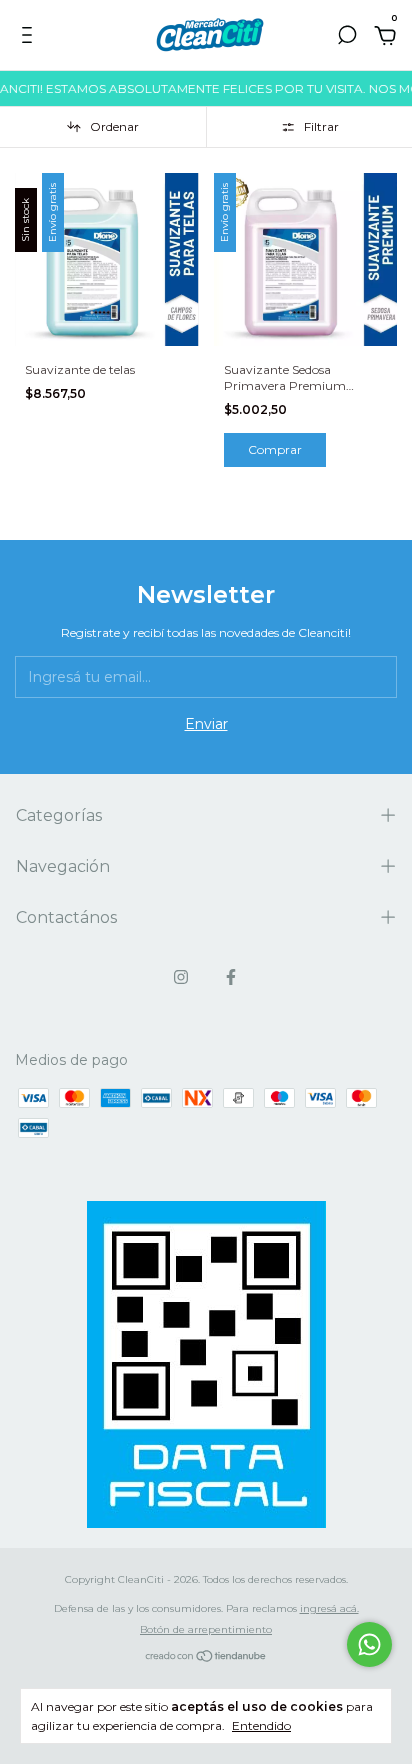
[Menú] (30, 38)
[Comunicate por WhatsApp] (369, 1644)
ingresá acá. (329, 1608)
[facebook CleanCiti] (231, 977)
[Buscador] (347, 38)
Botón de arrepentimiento (206, 1629)
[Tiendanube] (206, 1658)
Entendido (261, 1725)
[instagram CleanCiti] (181, 977)
